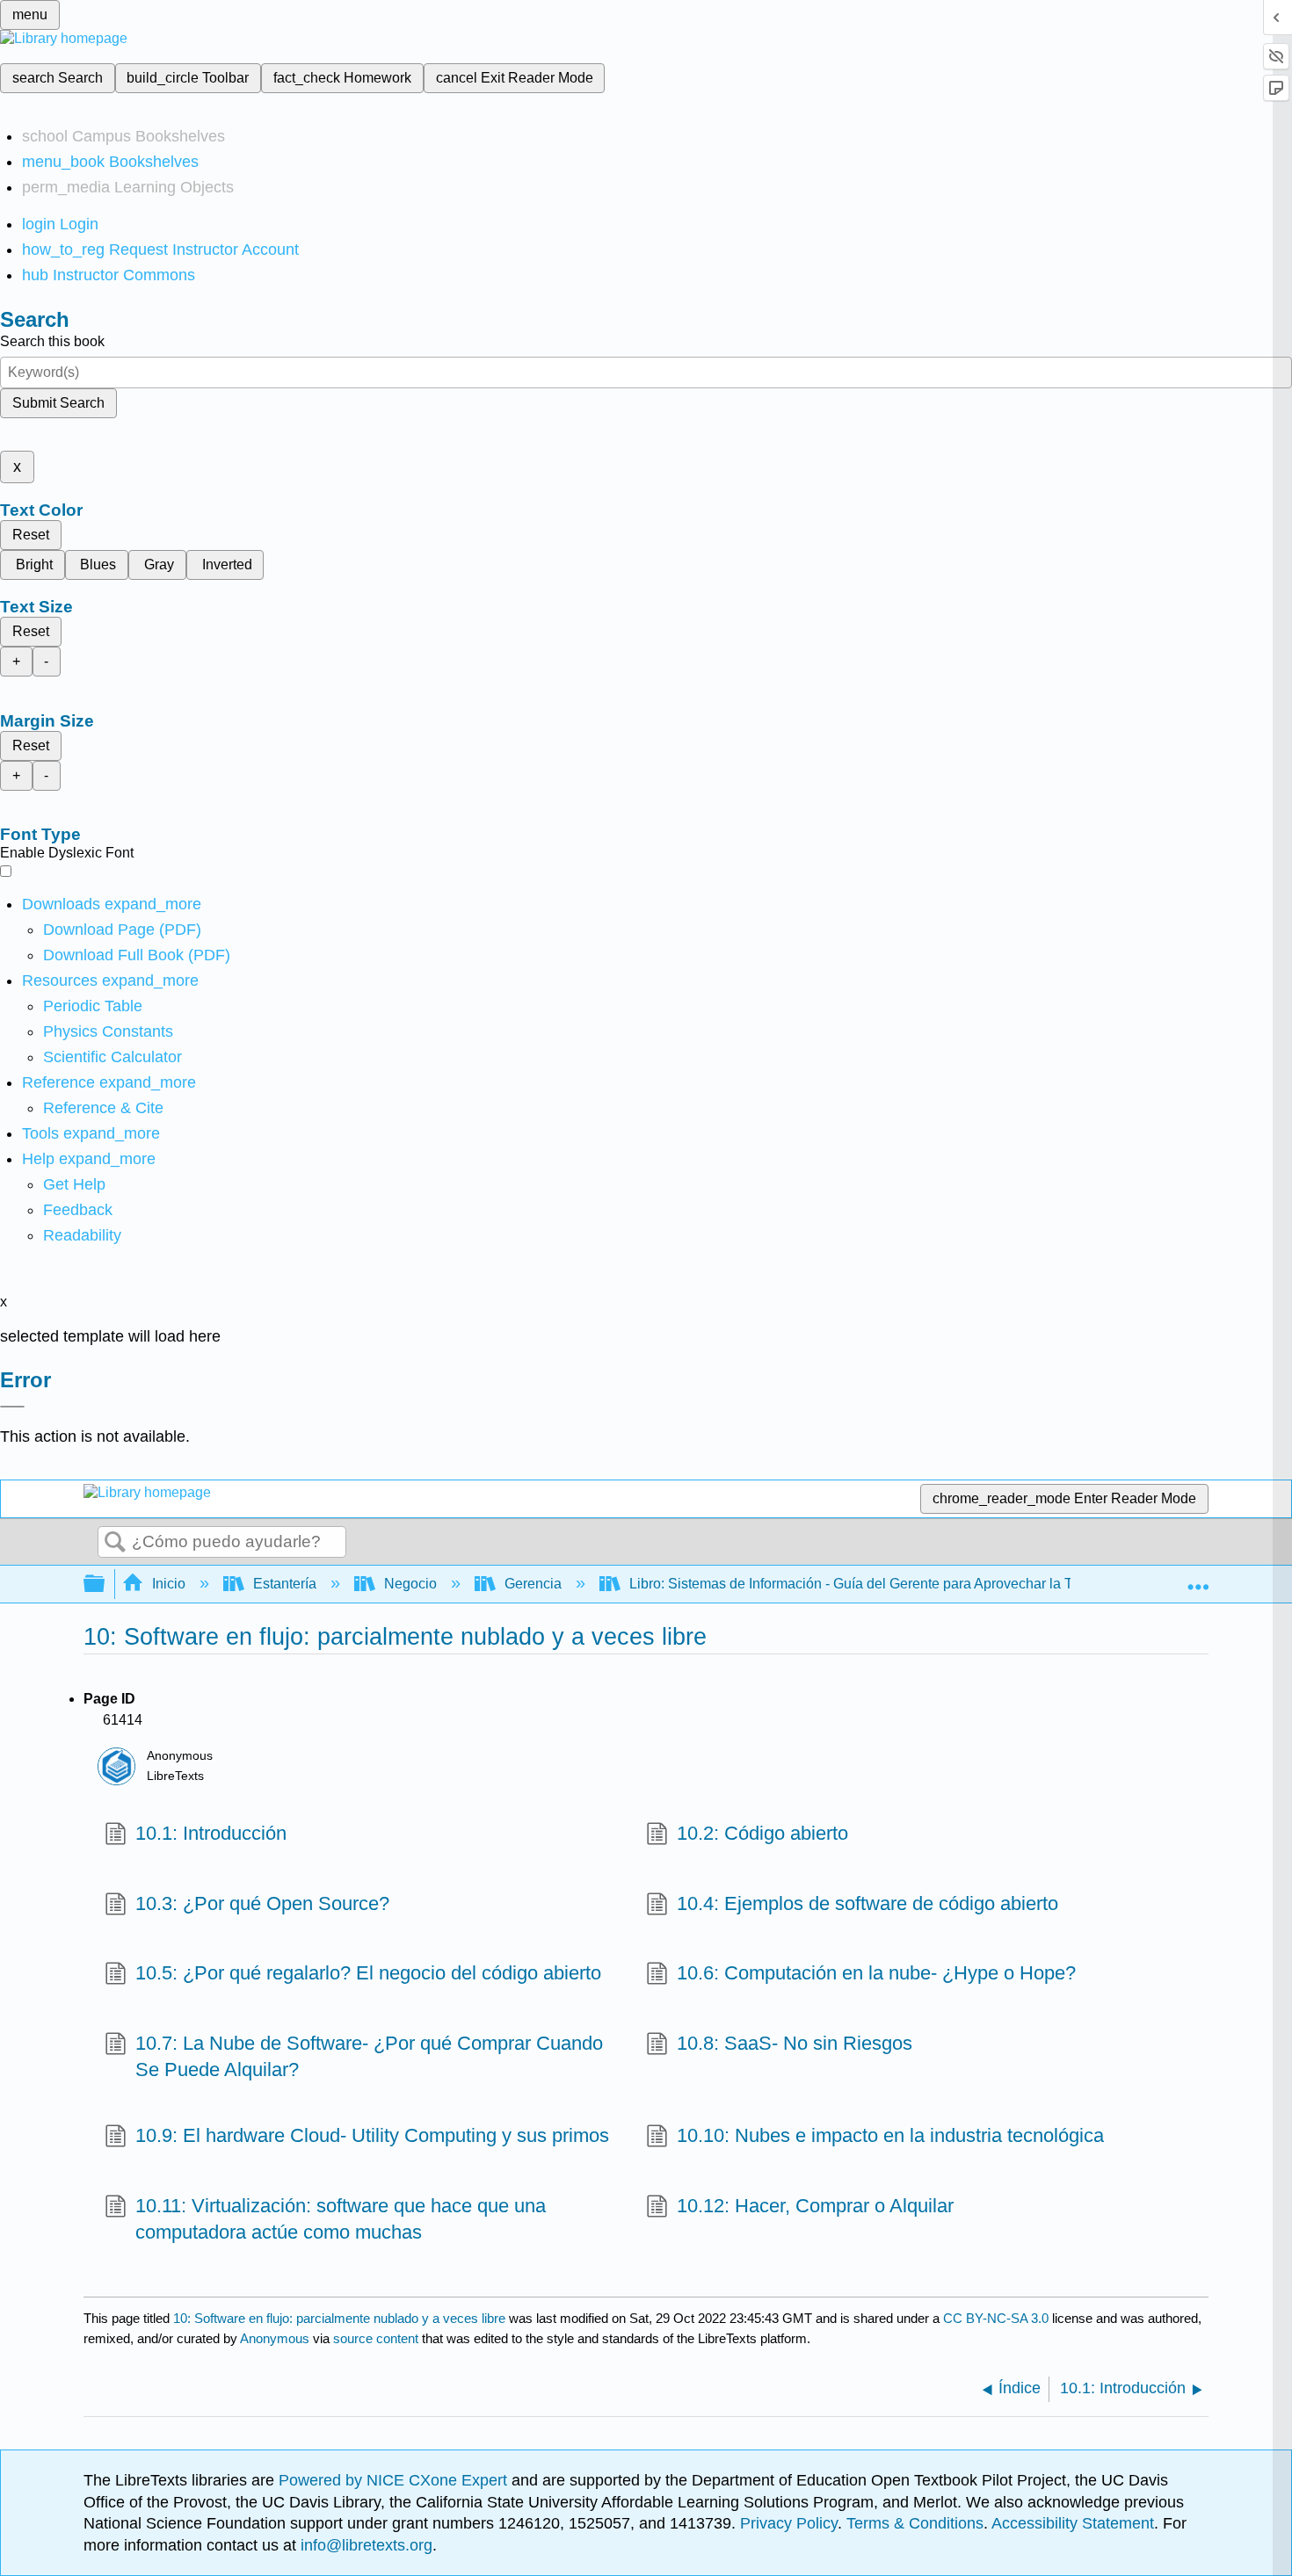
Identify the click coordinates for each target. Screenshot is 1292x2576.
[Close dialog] (12, 1407)
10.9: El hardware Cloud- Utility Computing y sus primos (372, 2135)
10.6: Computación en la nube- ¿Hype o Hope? (876, 1973)
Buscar (115, 1543)
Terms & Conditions (915, 2523)
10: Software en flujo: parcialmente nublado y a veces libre (339, 2318)
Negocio (410, 1584)
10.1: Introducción (211, 1833)
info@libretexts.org (364, 2545)
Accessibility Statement (1073, 2523)
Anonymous (275, 2338)
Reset (31, 535)
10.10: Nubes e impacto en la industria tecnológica (890, 2135)
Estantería (285, 1584)
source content (376, 2338)
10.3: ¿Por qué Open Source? (262, 1903)
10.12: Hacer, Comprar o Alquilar (815, 2206)
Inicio (169, 1584)
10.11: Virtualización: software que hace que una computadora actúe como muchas (341, 2219)
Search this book (52, 341)
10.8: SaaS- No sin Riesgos (795, 2043)
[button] (78, 1210)
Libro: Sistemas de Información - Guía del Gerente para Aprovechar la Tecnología (881, 1584)
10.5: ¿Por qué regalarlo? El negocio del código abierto (368, 1973)
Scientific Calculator (113, 1057)
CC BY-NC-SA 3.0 (996, 2318)
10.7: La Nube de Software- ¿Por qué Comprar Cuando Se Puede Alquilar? (369, 2057)
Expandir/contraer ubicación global (1198, 1579)
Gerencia (533, 1584)
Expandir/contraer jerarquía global (105, 1585)
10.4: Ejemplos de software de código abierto (867, 1903)
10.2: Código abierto (762, 1833)
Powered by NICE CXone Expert (395, 2480)
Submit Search (58, 403)
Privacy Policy (789, 2523)
